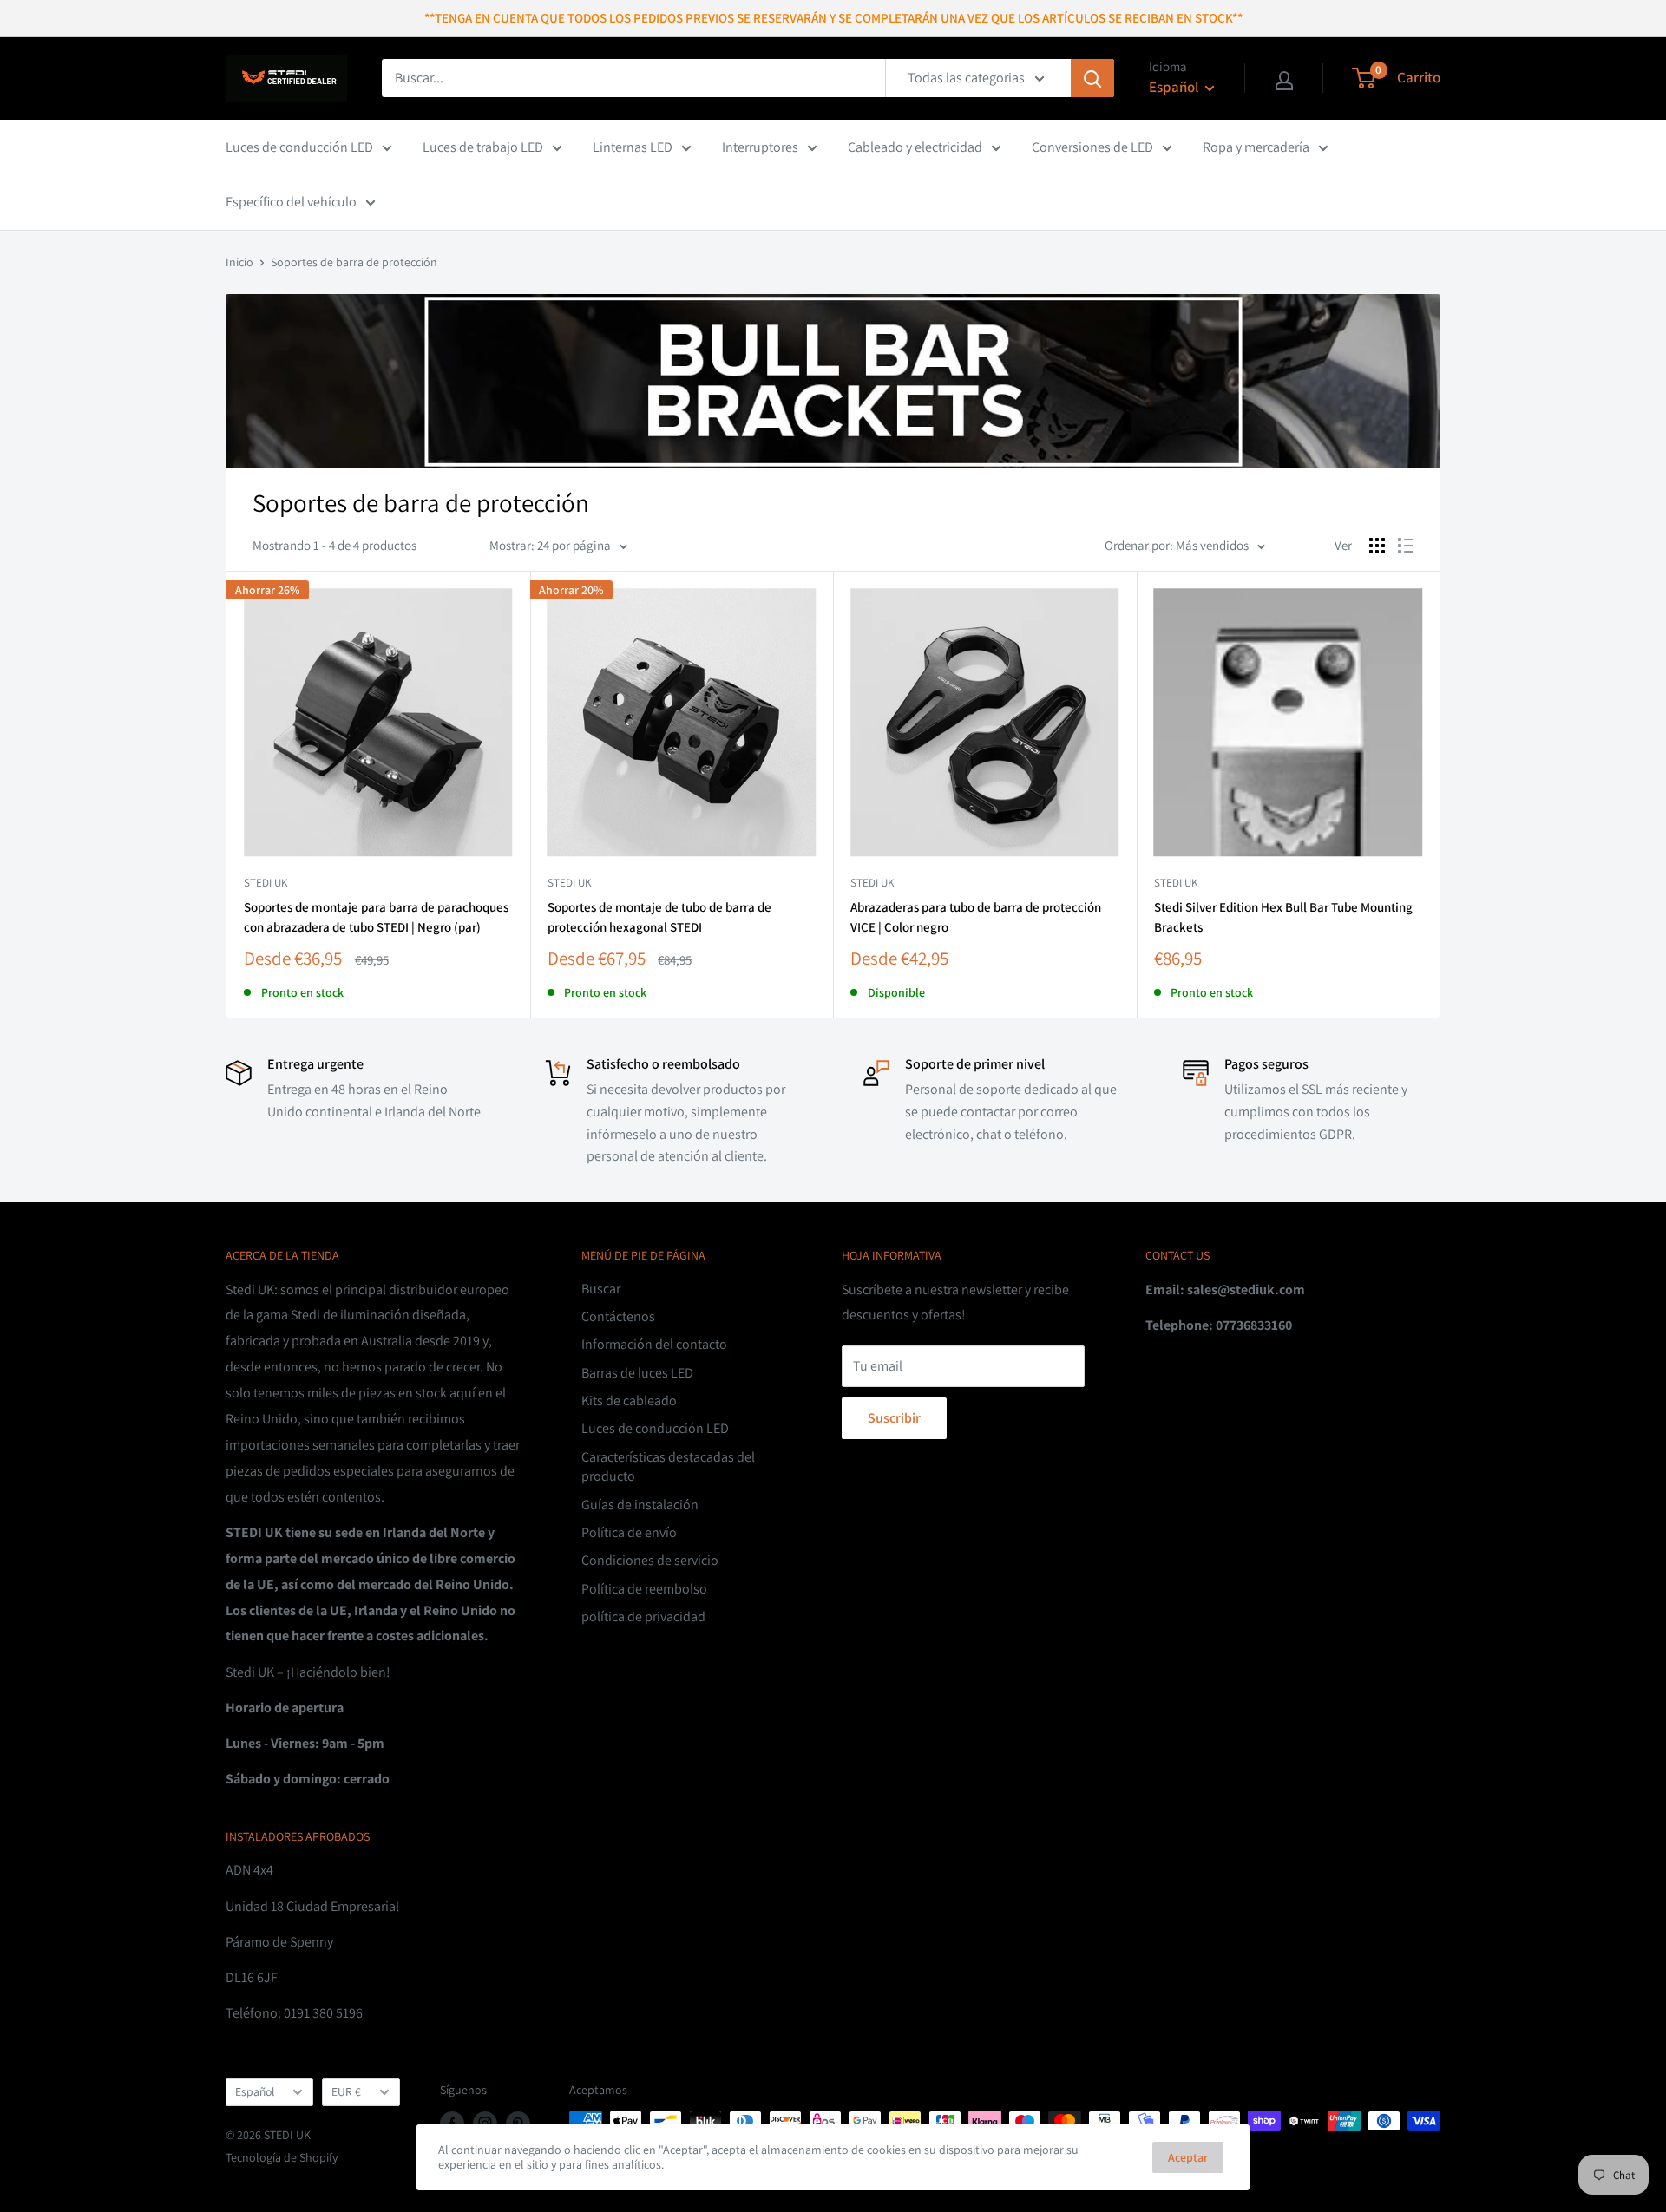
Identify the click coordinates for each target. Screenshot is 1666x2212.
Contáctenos (618, 1316)
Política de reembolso (644, 1589)
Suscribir (894, 1418)
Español (255, 2091)
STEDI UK (569, 883)
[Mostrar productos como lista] (1406, 546)
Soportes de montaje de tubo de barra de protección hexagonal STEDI (659, 917)
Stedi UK (266, 883)
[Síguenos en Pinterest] (518, 2123)
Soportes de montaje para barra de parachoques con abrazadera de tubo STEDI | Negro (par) (376, 917)
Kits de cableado (629, 1400)
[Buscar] (1092, 78)
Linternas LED (633, 147)
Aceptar (1188, 2157)
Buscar (601, 1289)
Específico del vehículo (291, 202)
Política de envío (629, 1532)
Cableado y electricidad (915, 147)
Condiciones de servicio (650, 1560)
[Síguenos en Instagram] (485, 2123)
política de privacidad (643, 1616)
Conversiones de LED (1092, 147)
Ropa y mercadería (1256, 147)
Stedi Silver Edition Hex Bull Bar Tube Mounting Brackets (1283, 917)
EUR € (346, 2091)
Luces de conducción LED (299, 147)
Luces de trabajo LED (483, 147)
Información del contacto (654, 1344)
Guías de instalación (640, 1505)
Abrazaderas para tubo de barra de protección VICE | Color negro (976, 917)
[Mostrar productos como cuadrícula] (1377, 546)
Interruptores (760, 147)
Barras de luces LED (637, 1373)
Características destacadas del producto (668, 1466)
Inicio (239, 262)
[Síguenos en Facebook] (452, 2123)
